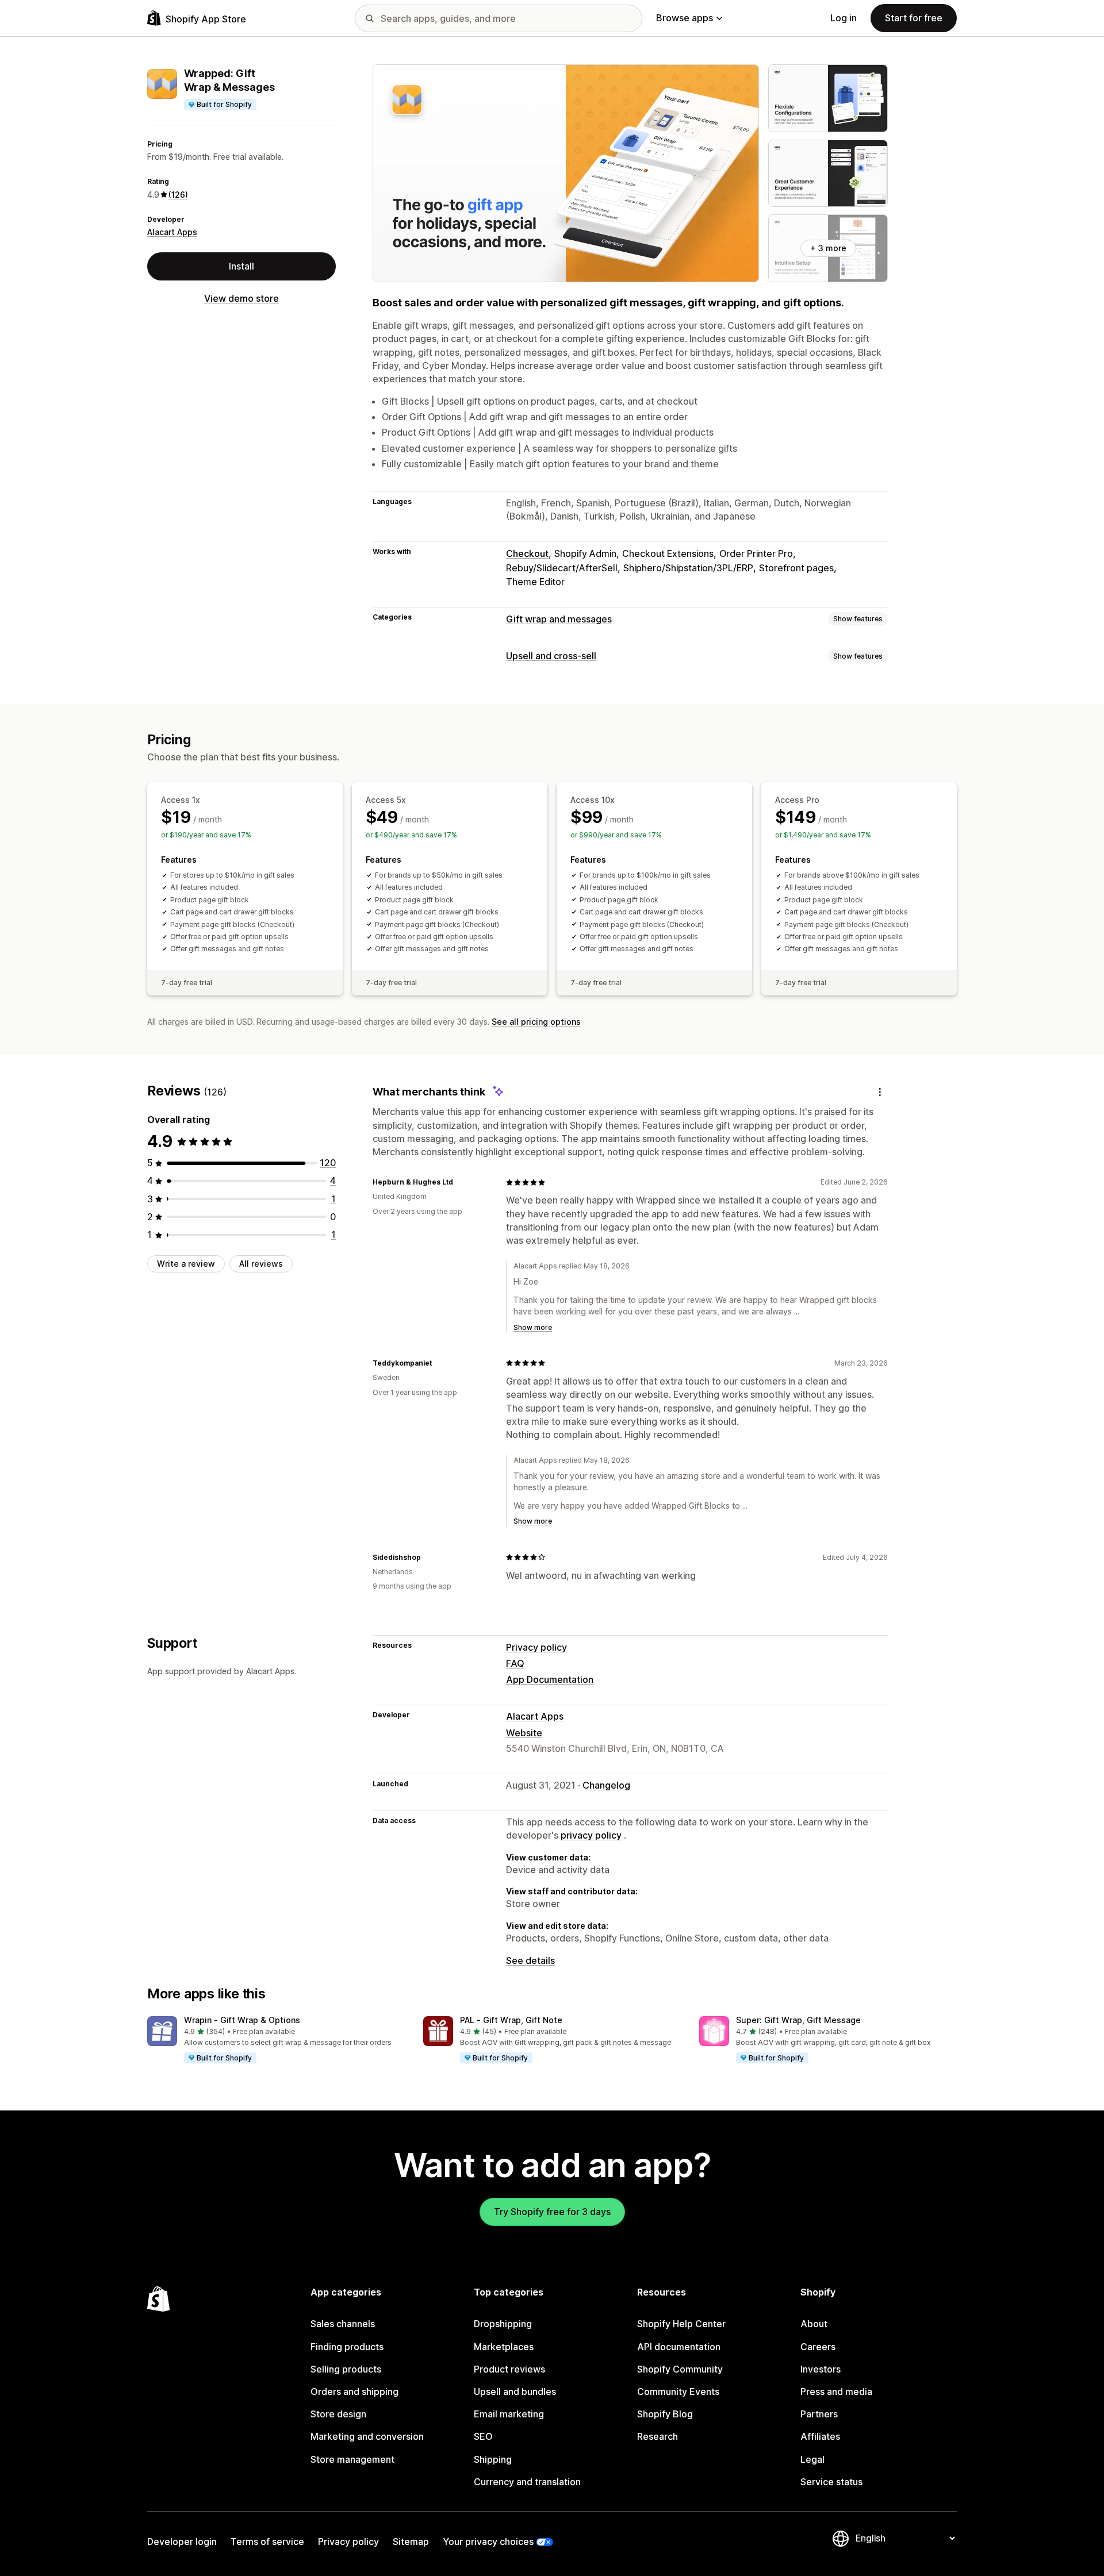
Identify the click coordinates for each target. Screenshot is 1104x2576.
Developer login (182, 2542)
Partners (819, 2414)
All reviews (261, 1264)
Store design (338, 2414)
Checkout (527, 553)
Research (658, 2436)
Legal (812, 2459)
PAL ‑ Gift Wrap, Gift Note (511, 2020)
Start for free (914, 18)
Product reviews (509, 2369)
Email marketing (509, 2414)
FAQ (515, 1663)
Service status (831, 2482)
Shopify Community (680, 2369)
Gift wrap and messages (559, 619)
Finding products (347, 2347)
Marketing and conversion (367, 2436)
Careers (818, 2347)
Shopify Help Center (681, 2324)
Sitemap (411, 2542)
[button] (276, 2040)
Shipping (493, 2459)
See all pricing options (536, 1022)
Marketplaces (504, 2347)
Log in (844, 18)
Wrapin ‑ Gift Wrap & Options (242, 2020)
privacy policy (591, 1835)
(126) (178, 195)
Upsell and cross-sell (551, 656)
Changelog (606, 1785)
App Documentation (550, 1679)
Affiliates (820, 2436)
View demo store (241, 298)
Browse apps (685, 18)
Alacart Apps (172, 232)
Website (524, 1733)
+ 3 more (828, 248)
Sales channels (343, 2324)
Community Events (678, 2392)
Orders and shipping (354, 2392)
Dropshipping (503, 2324)
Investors (821, 2369)
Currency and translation (527, 2482)
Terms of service (267, 2542)
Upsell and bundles (515, 2392)
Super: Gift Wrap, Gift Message (798, 2020)
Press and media (836, 2392)
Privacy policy (536, 1647)
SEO (483, 2436)
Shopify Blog (665, 2414)
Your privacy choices (488, 2542)
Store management (352, 2459)
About (814, 2324)
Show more (533, 1327)
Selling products (346, 2369)
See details (530, 1960)
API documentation (679, 2347)
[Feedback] (880, 1092)
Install (241, 266)
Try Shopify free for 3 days (552, 2212)
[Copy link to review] (460, 1182)
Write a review (186, 1264)
